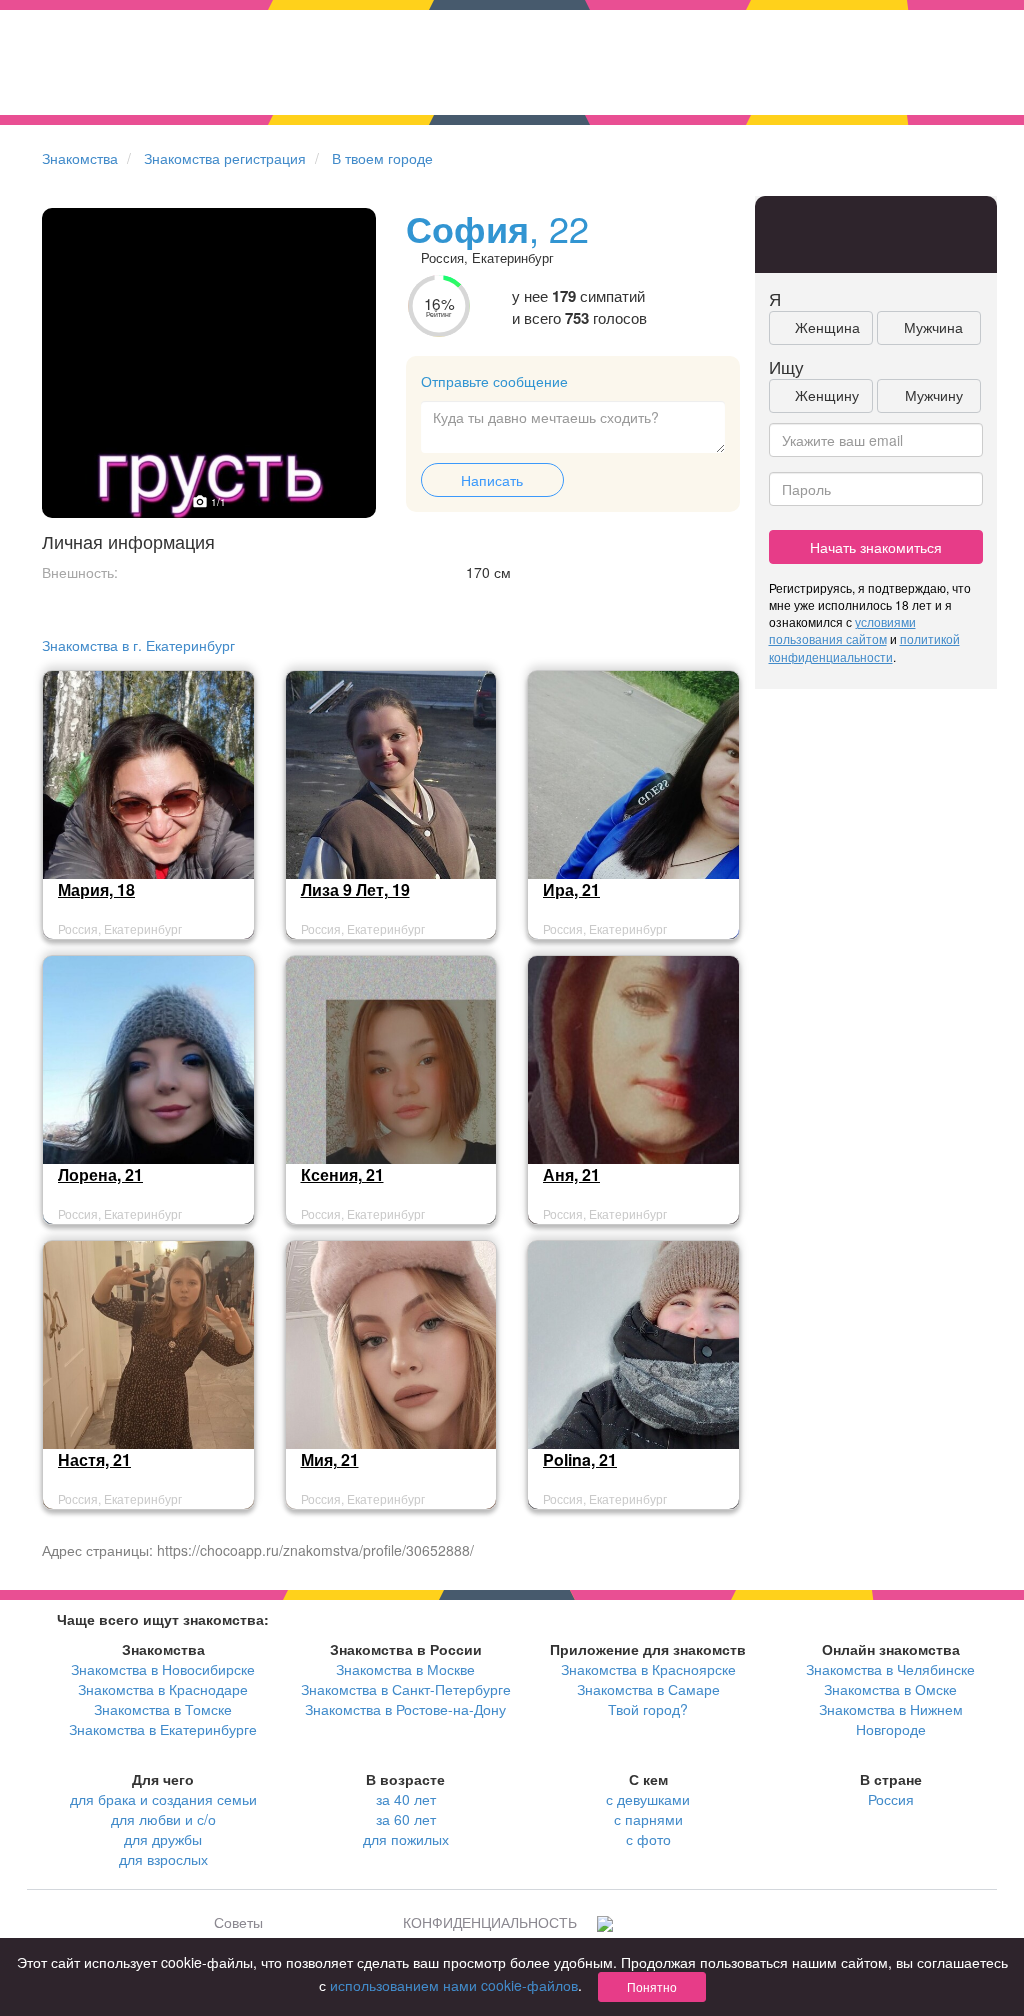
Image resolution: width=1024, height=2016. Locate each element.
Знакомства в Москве (405, 1669)
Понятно (652, 1986)
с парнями (648, 1819)
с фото (648, 1839)
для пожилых (406, 1839)
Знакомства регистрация (225, 158)
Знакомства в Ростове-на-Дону (405, 1709)
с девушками (648, 1799)
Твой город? (648, 1709)
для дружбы (163, 1839)
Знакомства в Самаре (648, 1689)
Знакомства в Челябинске (890, 1669)
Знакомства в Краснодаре (163, 1689)
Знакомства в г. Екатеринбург (138, 645)
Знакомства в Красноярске (648, 1669)
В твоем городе (382, 158)
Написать (492, 480)
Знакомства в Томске (163, 1709)
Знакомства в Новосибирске (163, 1669)
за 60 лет (406, 1819)
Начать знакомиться (876, 547)
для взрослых (163, 1859)
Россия (891, 1799)
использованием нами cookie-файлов (454, 1985)
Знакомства (80, 158)
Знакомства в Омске (890, 1689)
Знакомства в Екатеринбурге (163, 1729)
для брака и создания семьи (163, 1799)
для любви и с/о (163, 1819)
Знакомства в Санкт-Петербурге (406, 1689)
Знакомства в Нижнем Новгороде (891, 1719)
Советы (238, 1922)
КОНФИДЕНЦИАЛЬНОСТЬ (490, 1922)
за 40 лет (406, 1799)
